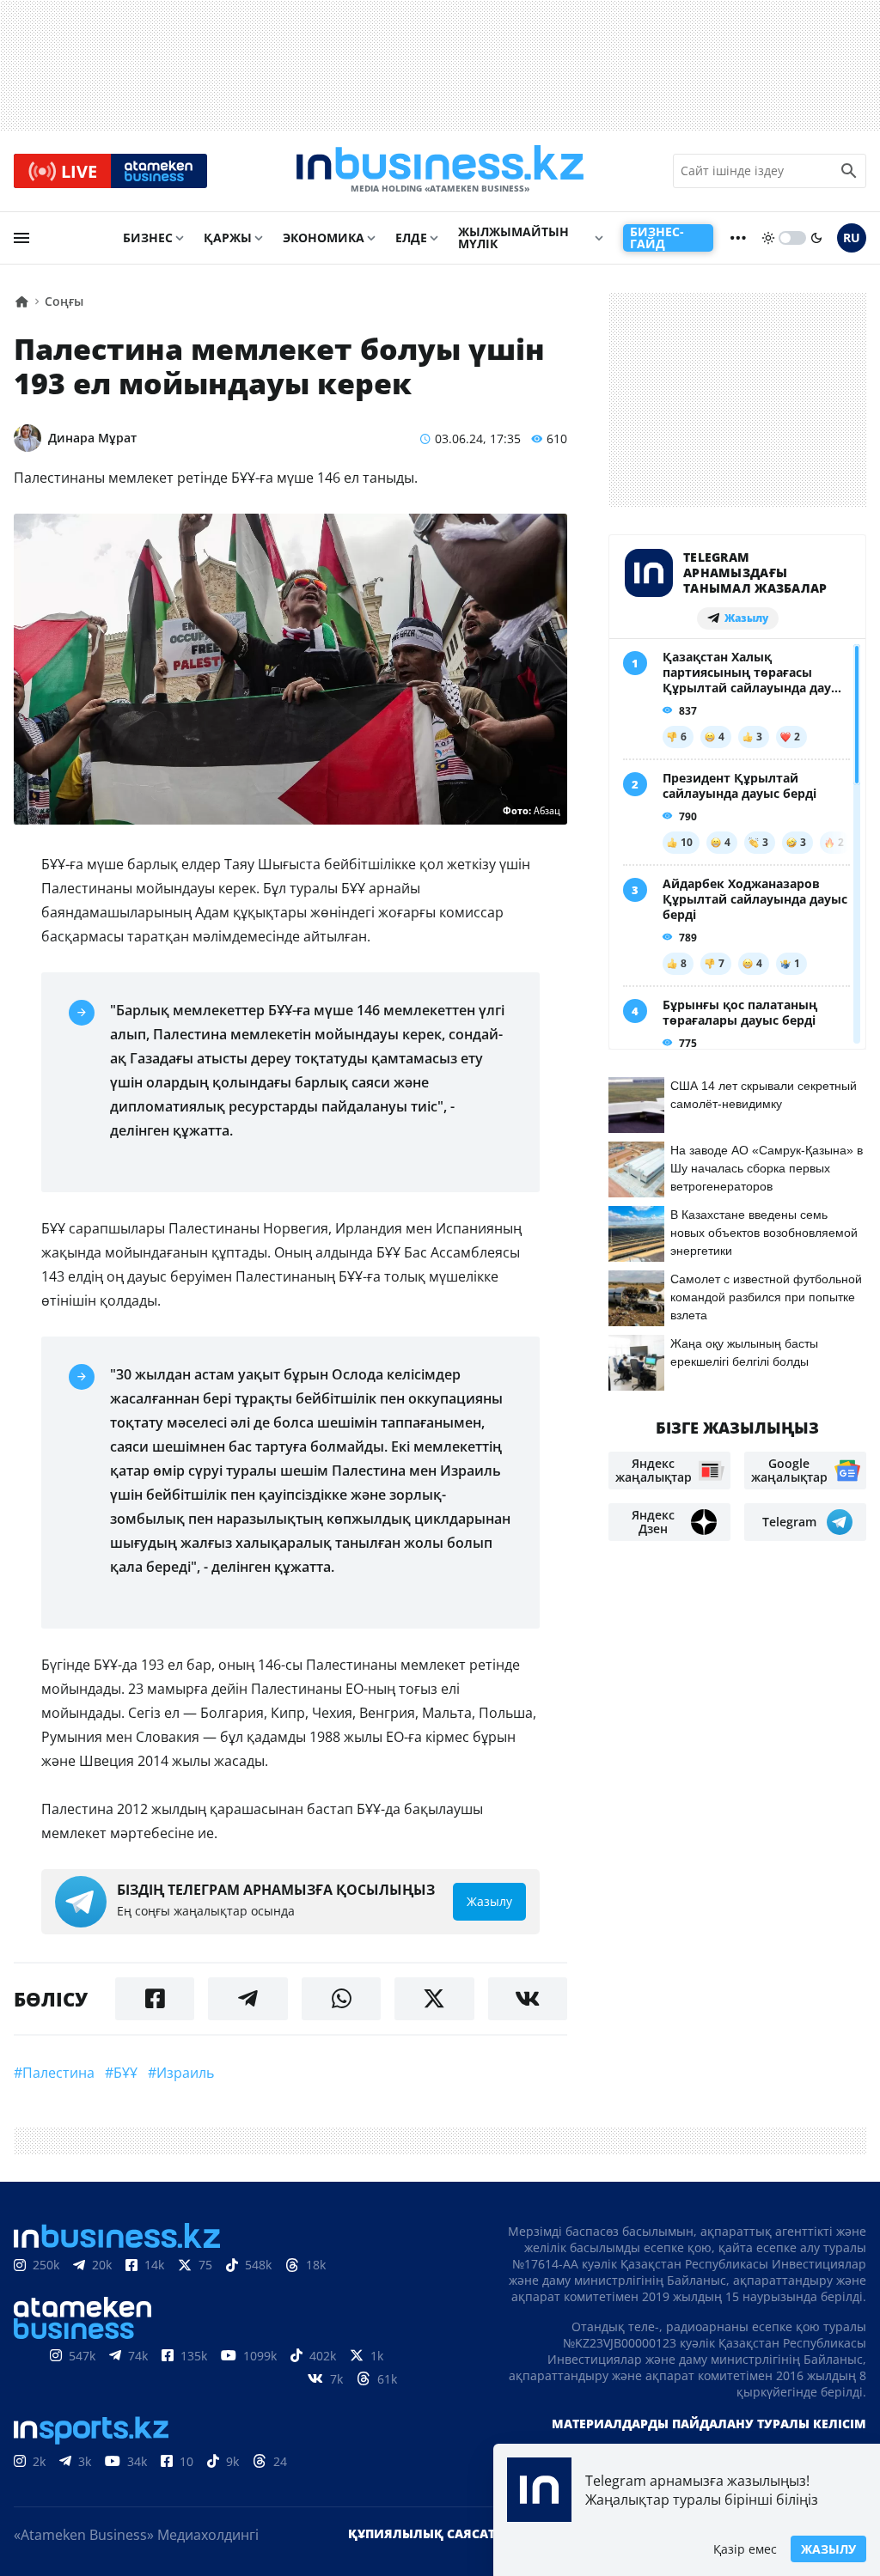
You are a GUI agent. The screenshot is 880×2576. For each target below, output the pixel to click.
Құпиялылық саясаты (427, 2533)
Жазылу (828, 2549)
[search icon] (849, 171)
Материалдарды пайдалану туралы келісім (709, 2424)
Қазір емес (745, 2549)
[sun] (768, 238)
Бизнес (148, 238)
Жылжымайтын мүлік (513, 238)
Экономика (324, 238)
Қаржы (228, 238)
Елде (411, 238)
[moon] (816, 238)
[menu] (21, 238)
